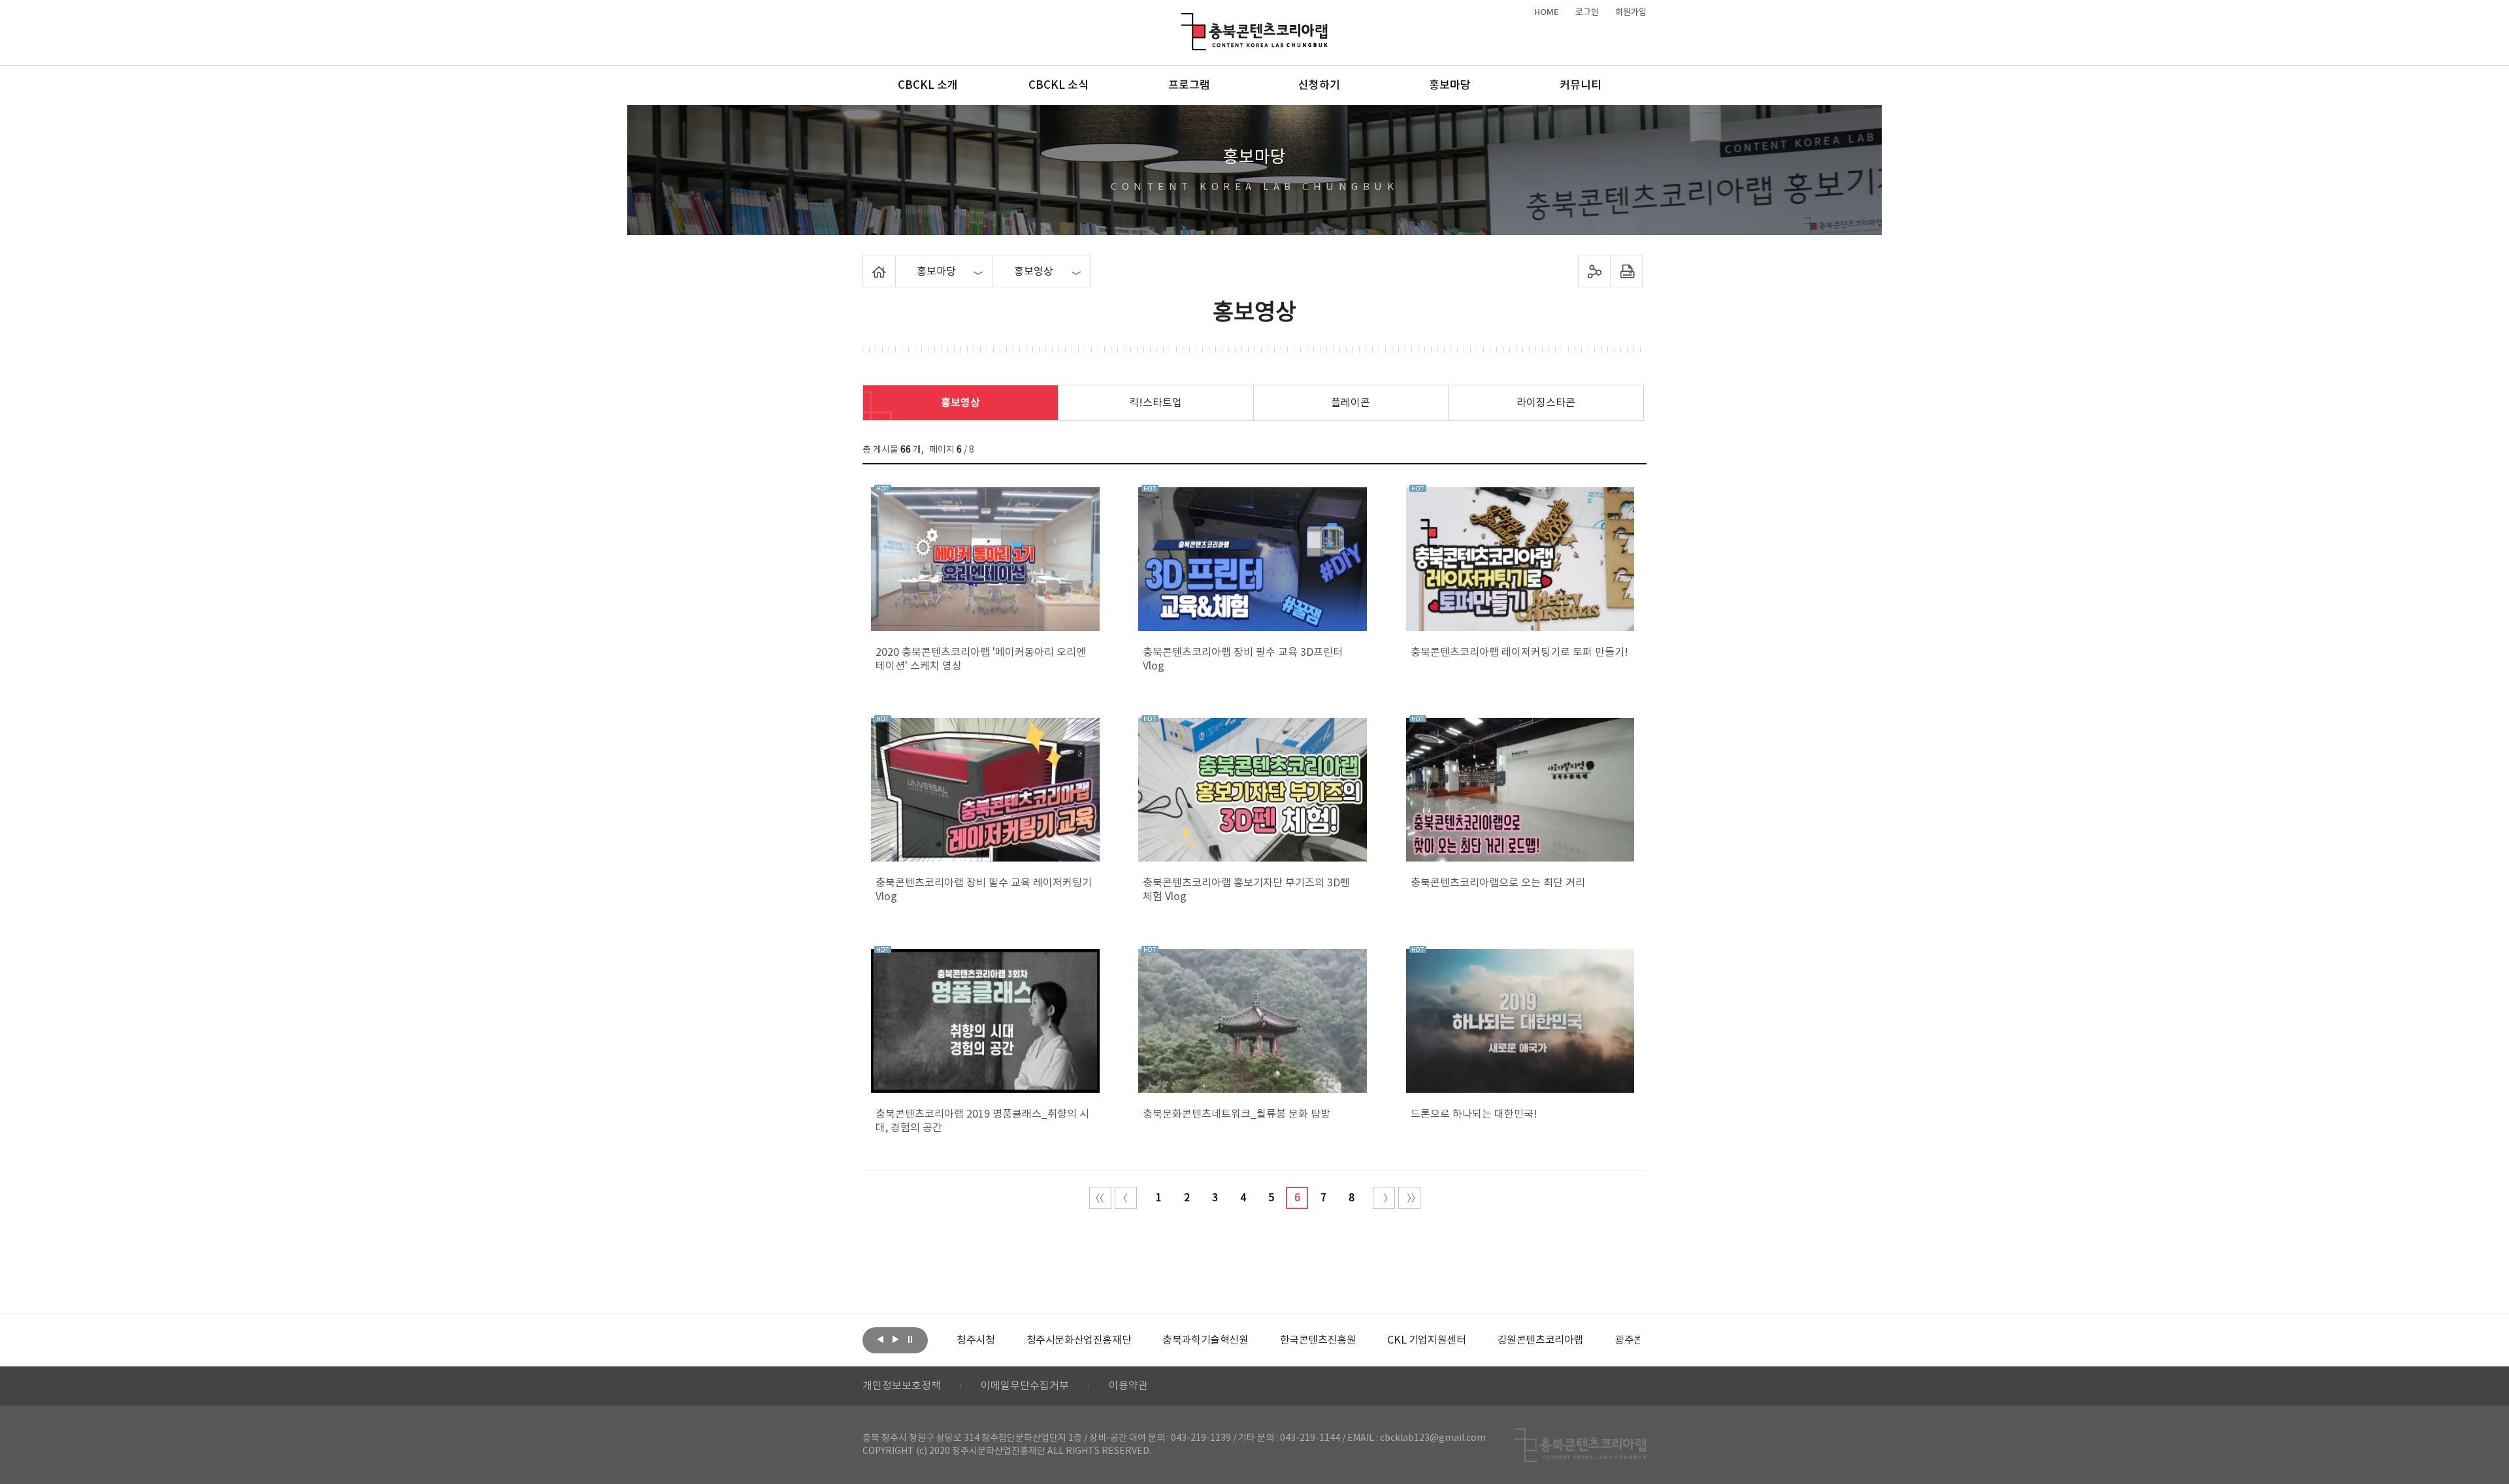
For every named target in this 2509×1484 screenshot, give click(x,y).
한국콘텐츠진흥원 (1318, 1340)
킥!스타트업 (1156, 403)
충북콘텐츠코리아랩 (1184, 21)
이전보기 (880, 1339)
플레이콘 (1351, 403)
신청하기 (1319, 86)
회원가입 (1631, 12)
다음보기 (895, 1339)
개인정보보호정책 (902, 1386)
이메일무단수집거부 (1025, 1386)
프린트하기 (1627, 271)
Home (866, 263)
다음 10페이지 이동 (1384, 1198)
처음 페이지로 (1100, 1198)
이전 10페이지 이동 (1126, 1198)
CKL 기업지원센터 (1426, 1340)
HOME (1547, 12)
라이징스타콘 (1546, 403)
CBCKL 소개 (928, 86)
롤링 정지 (910, 1339)
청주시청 (976, 1340)
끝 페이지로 (1409, 1198)
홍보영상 (960, 403)
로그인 (1587, 12)
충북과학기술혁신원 (1205, 1340)
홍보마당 (1450, 86)
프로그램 (1189, 86)
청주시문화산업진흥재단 (1079, 1340)
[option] (976, 1340)
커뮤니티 (1581, 86)
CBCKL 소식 (1058, 86)
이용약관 (1128, 1386)
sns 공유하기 (1595, 271)
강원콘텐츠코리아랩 (1540, 1340)
